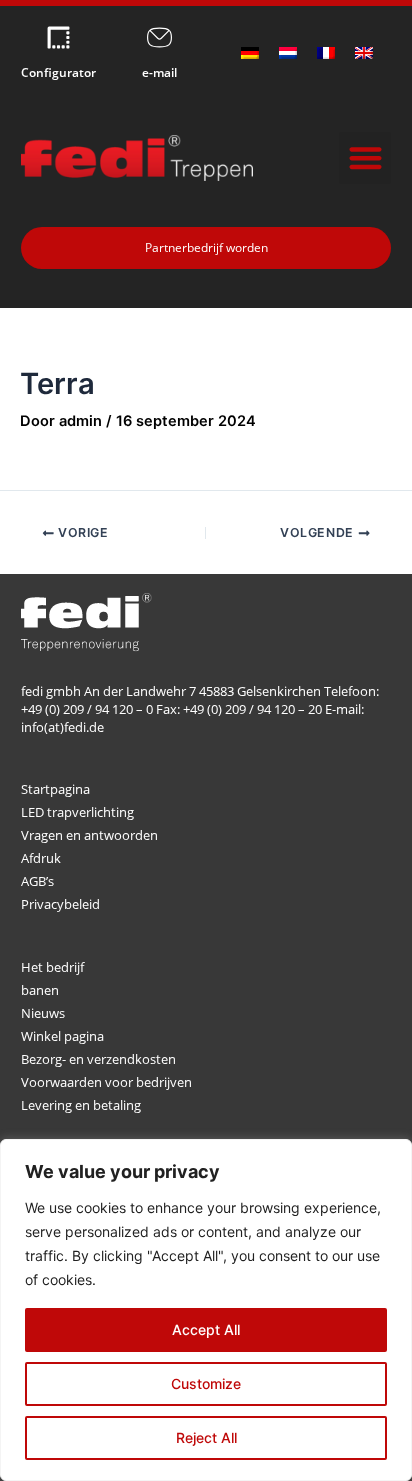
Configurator (58, 72)
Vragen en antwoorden (89, 835)
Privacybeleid (60, 904)
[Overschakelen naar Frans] (326, 53)
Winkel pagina (62, 1036)
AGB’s (37, 881)
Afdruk (41, 858)
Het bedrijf (52, 967)
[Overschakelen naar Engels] (364, 53)
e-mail (159, 72)
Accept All (206, 1329)
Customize (206, 1383)
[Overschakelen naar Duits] (250, 53)
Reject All (206, 1437)
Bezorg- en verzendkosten (98, 1059)
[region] (206, 1310)
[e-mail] (159, 37)
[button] (365, 158)
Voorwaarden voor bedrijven (106, 1082)
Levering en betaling (81, 1105)
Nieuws (43, 1013)
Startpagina (55, 789)
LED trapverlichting (77, 812)
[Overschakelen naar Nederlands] (288, 53)
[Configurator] (58, 37)
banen (40, 990)
